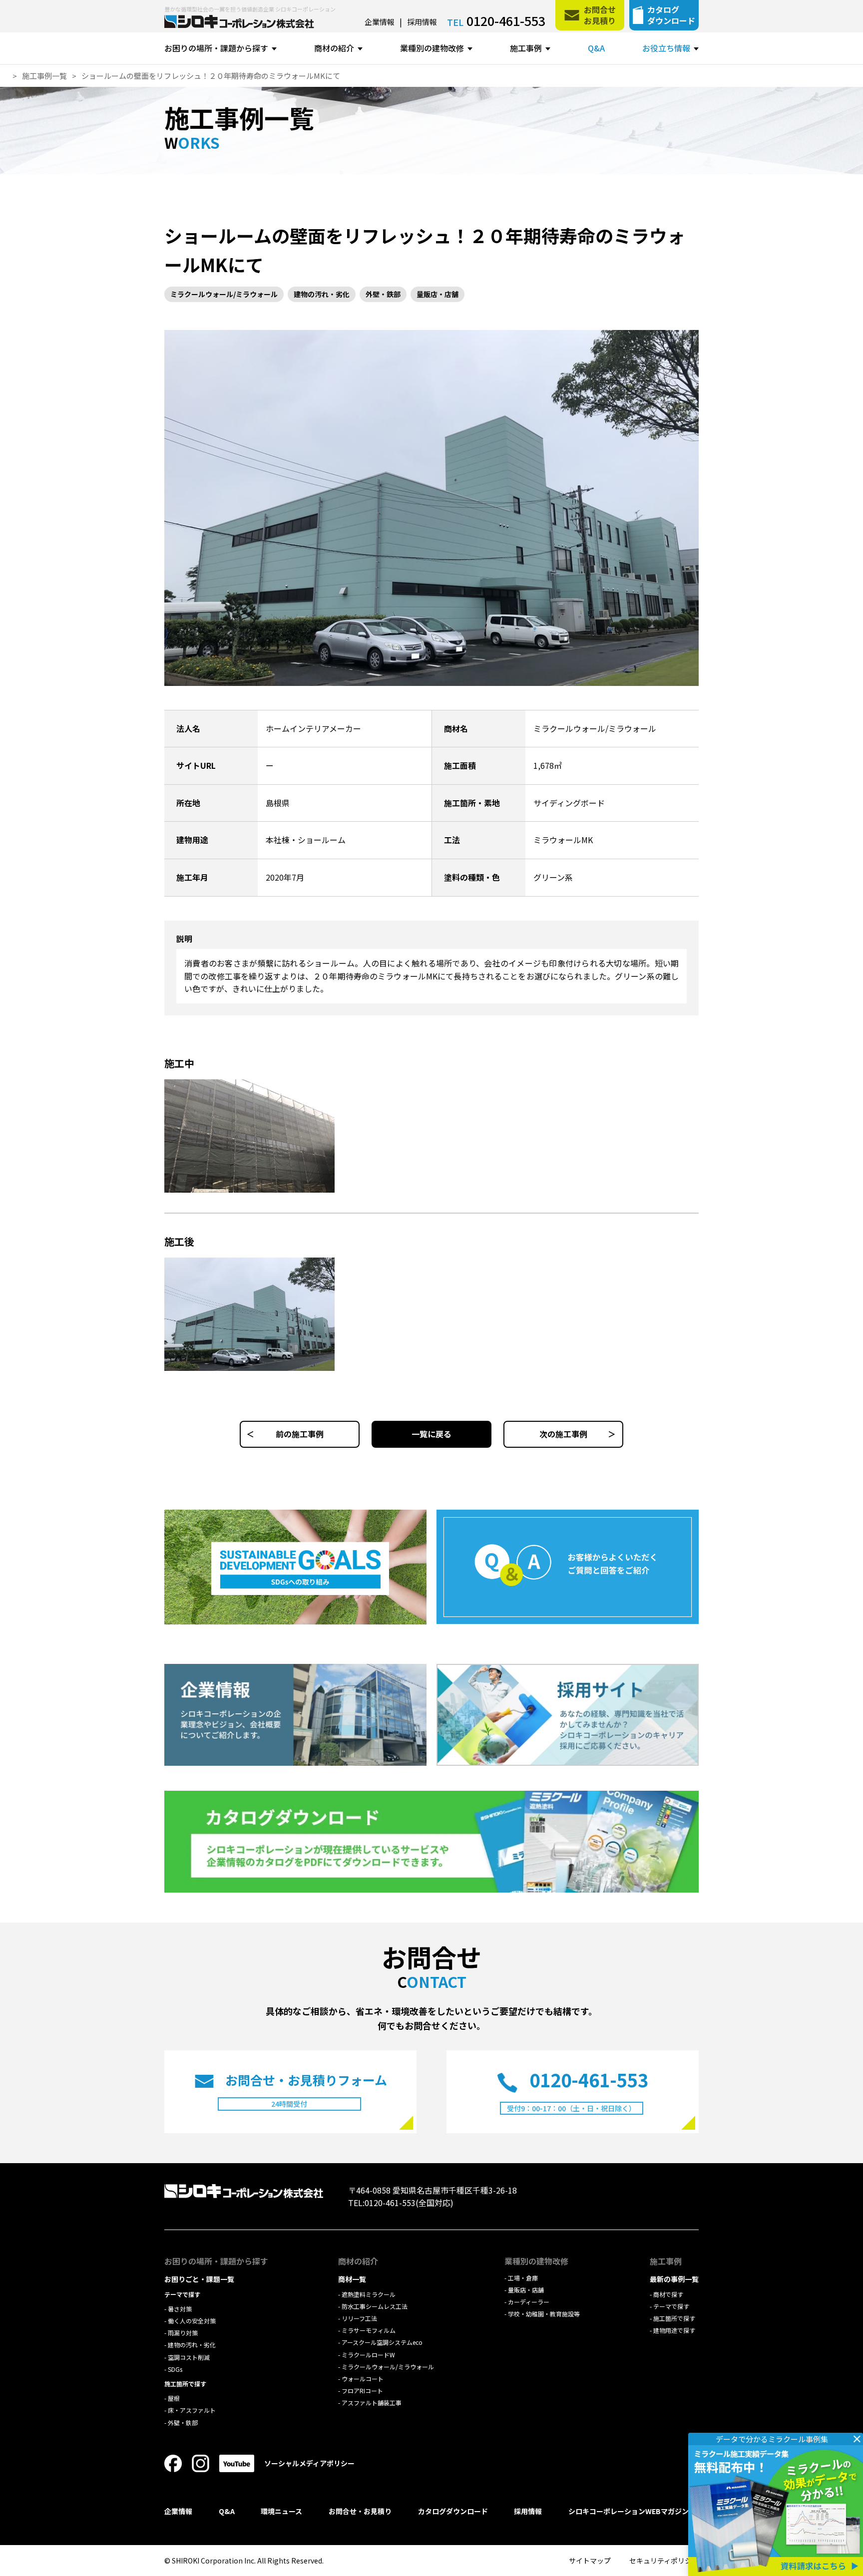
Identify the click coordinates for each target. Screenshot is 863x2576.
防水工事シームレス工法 (375, 2306)
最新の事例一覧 (674, 2279)
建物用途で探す (674, 2330)
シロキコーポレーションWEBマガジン (629, 2511)
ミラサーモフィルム (369, 2330)
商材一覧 (352, 2279)
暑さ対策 (180, 2309)
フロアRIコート (362, 2391)
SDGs (175, 2369)
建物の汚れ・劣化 (322, 294)
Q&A (596, 48)
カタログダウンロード (453, 2511)
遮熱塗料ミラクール (369, 2294)
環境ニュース (281, 2511)
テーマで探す (671, 2306)
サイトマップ (590, 2561)
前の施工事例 (300, 1434)
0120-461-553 (506, 20)
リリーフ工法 (359, 2318)
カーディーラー (529, 2302)
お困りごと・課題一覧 (199, 2279)
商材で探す (668, 2294)
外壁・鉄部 (383, 294)
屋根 (174, 2398)
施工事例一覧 (239, 125)
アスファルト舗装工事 (372, 2403)
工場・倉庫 (523, 2278)
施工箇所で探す (674, 2318)
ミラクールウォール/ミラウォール (224, 294)
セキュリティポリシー (664, 2561)
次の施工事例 (563, 1434)
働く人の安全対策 (192, 2321)
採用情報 (422, 22)
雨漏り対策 (183, 2333)
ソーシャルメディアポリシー (309, 2463)
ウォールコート (363, 2379)
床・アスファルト (192, 2410)
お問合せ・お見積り (360, 2511)
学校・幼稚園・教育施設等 (544, 2314)
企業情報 (380, 22)
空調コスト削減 (189, 2357)
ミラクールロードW (368, 2355)
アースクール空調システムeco (382, 2342)
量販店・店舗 (437, 294)
